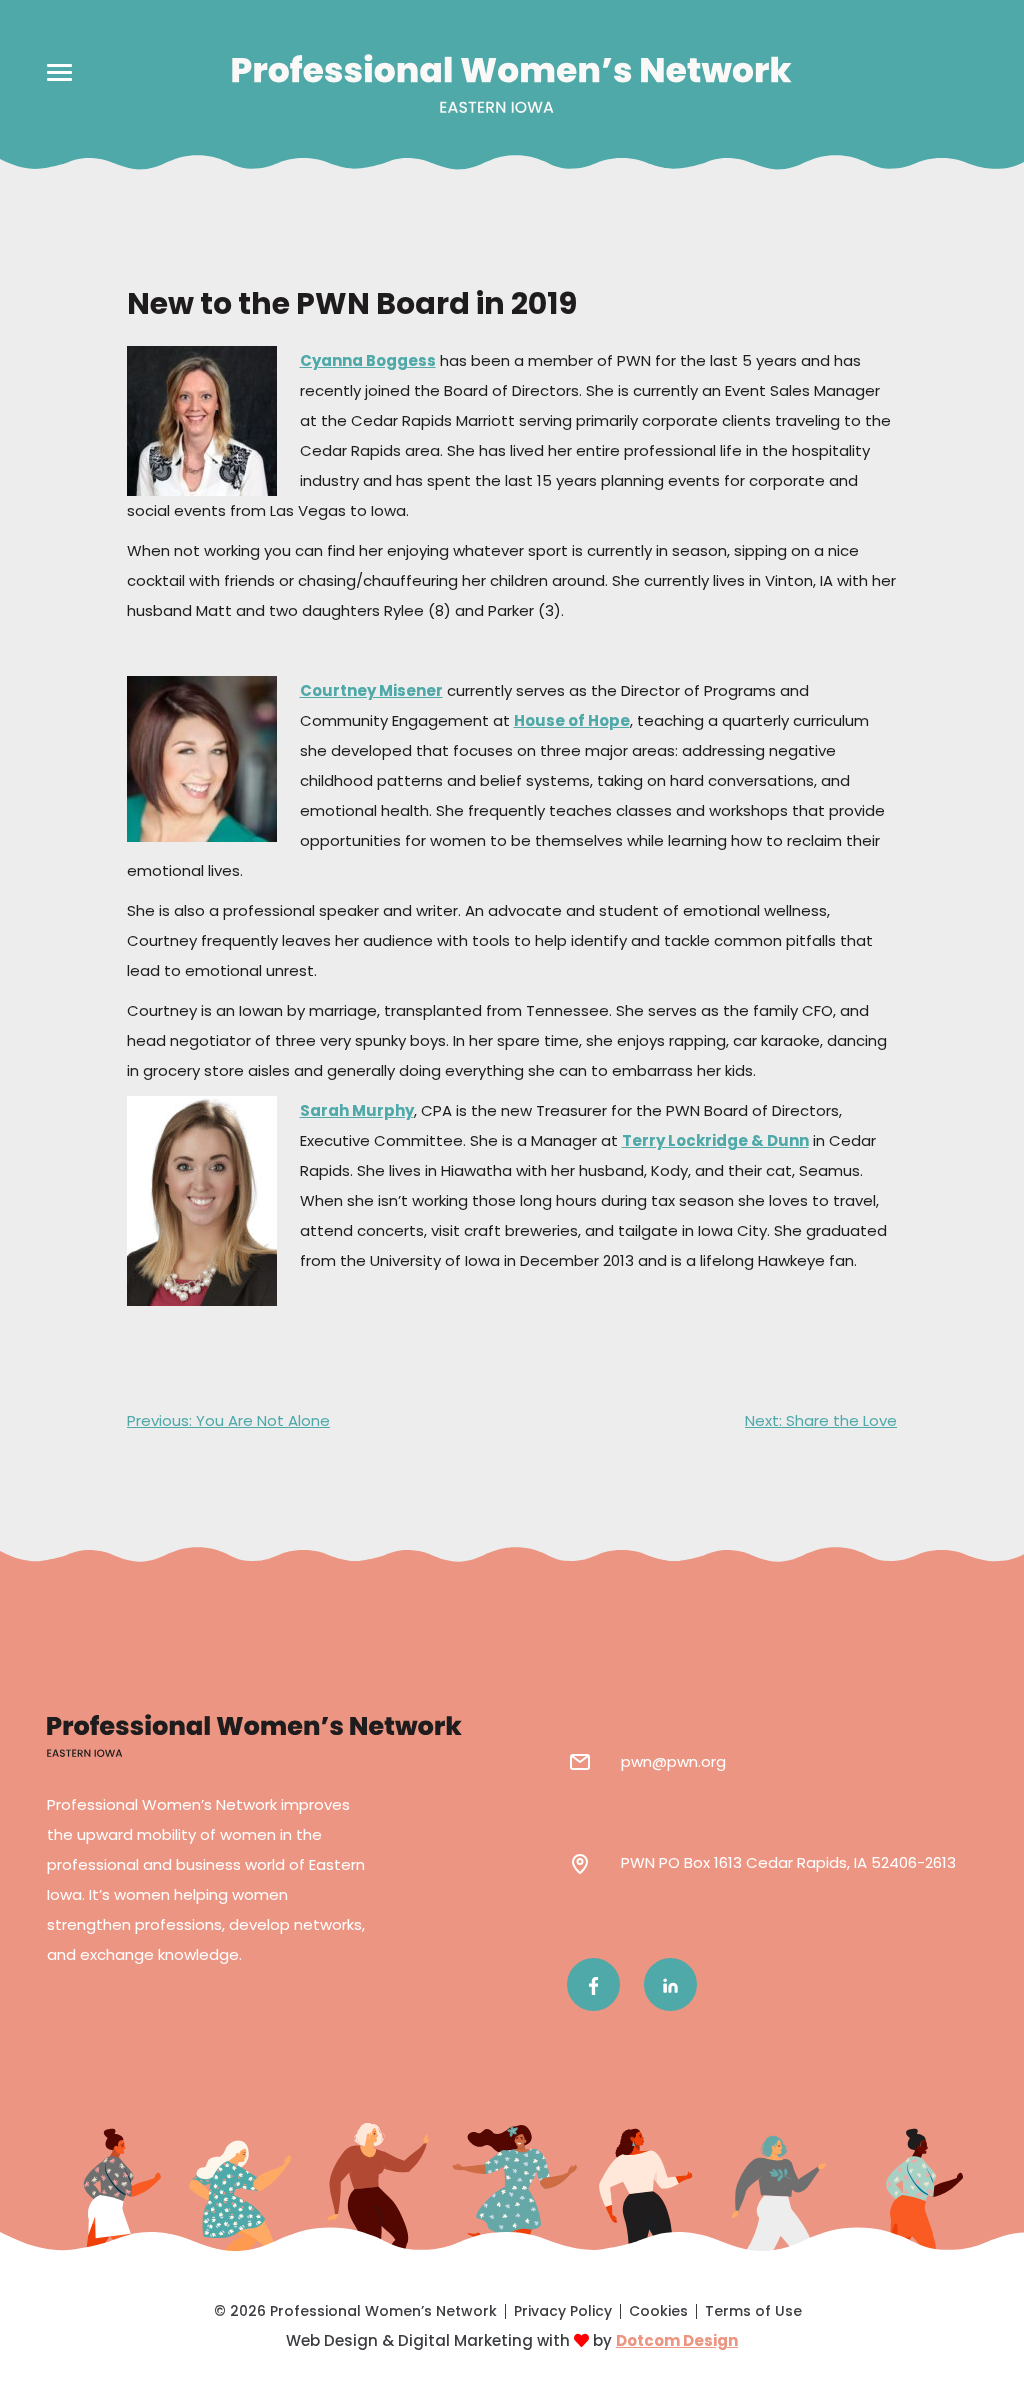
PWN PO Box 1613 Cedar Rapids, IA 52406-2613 (788, 1862)
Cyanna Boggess (368, 360)
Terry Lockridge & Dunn (715, 1140)
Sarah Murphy (357, 1110)
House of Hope (572, 720)
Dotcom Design (677, 2340)
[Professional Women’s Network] (512, 83)
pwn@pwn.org (673, 1761)
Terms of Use (753, 2311)
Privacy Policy (563, 2311)
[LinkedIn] (670, 1984)
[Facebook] (593, 1984)
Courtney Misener (371, 690)
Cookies (658, 2311)
